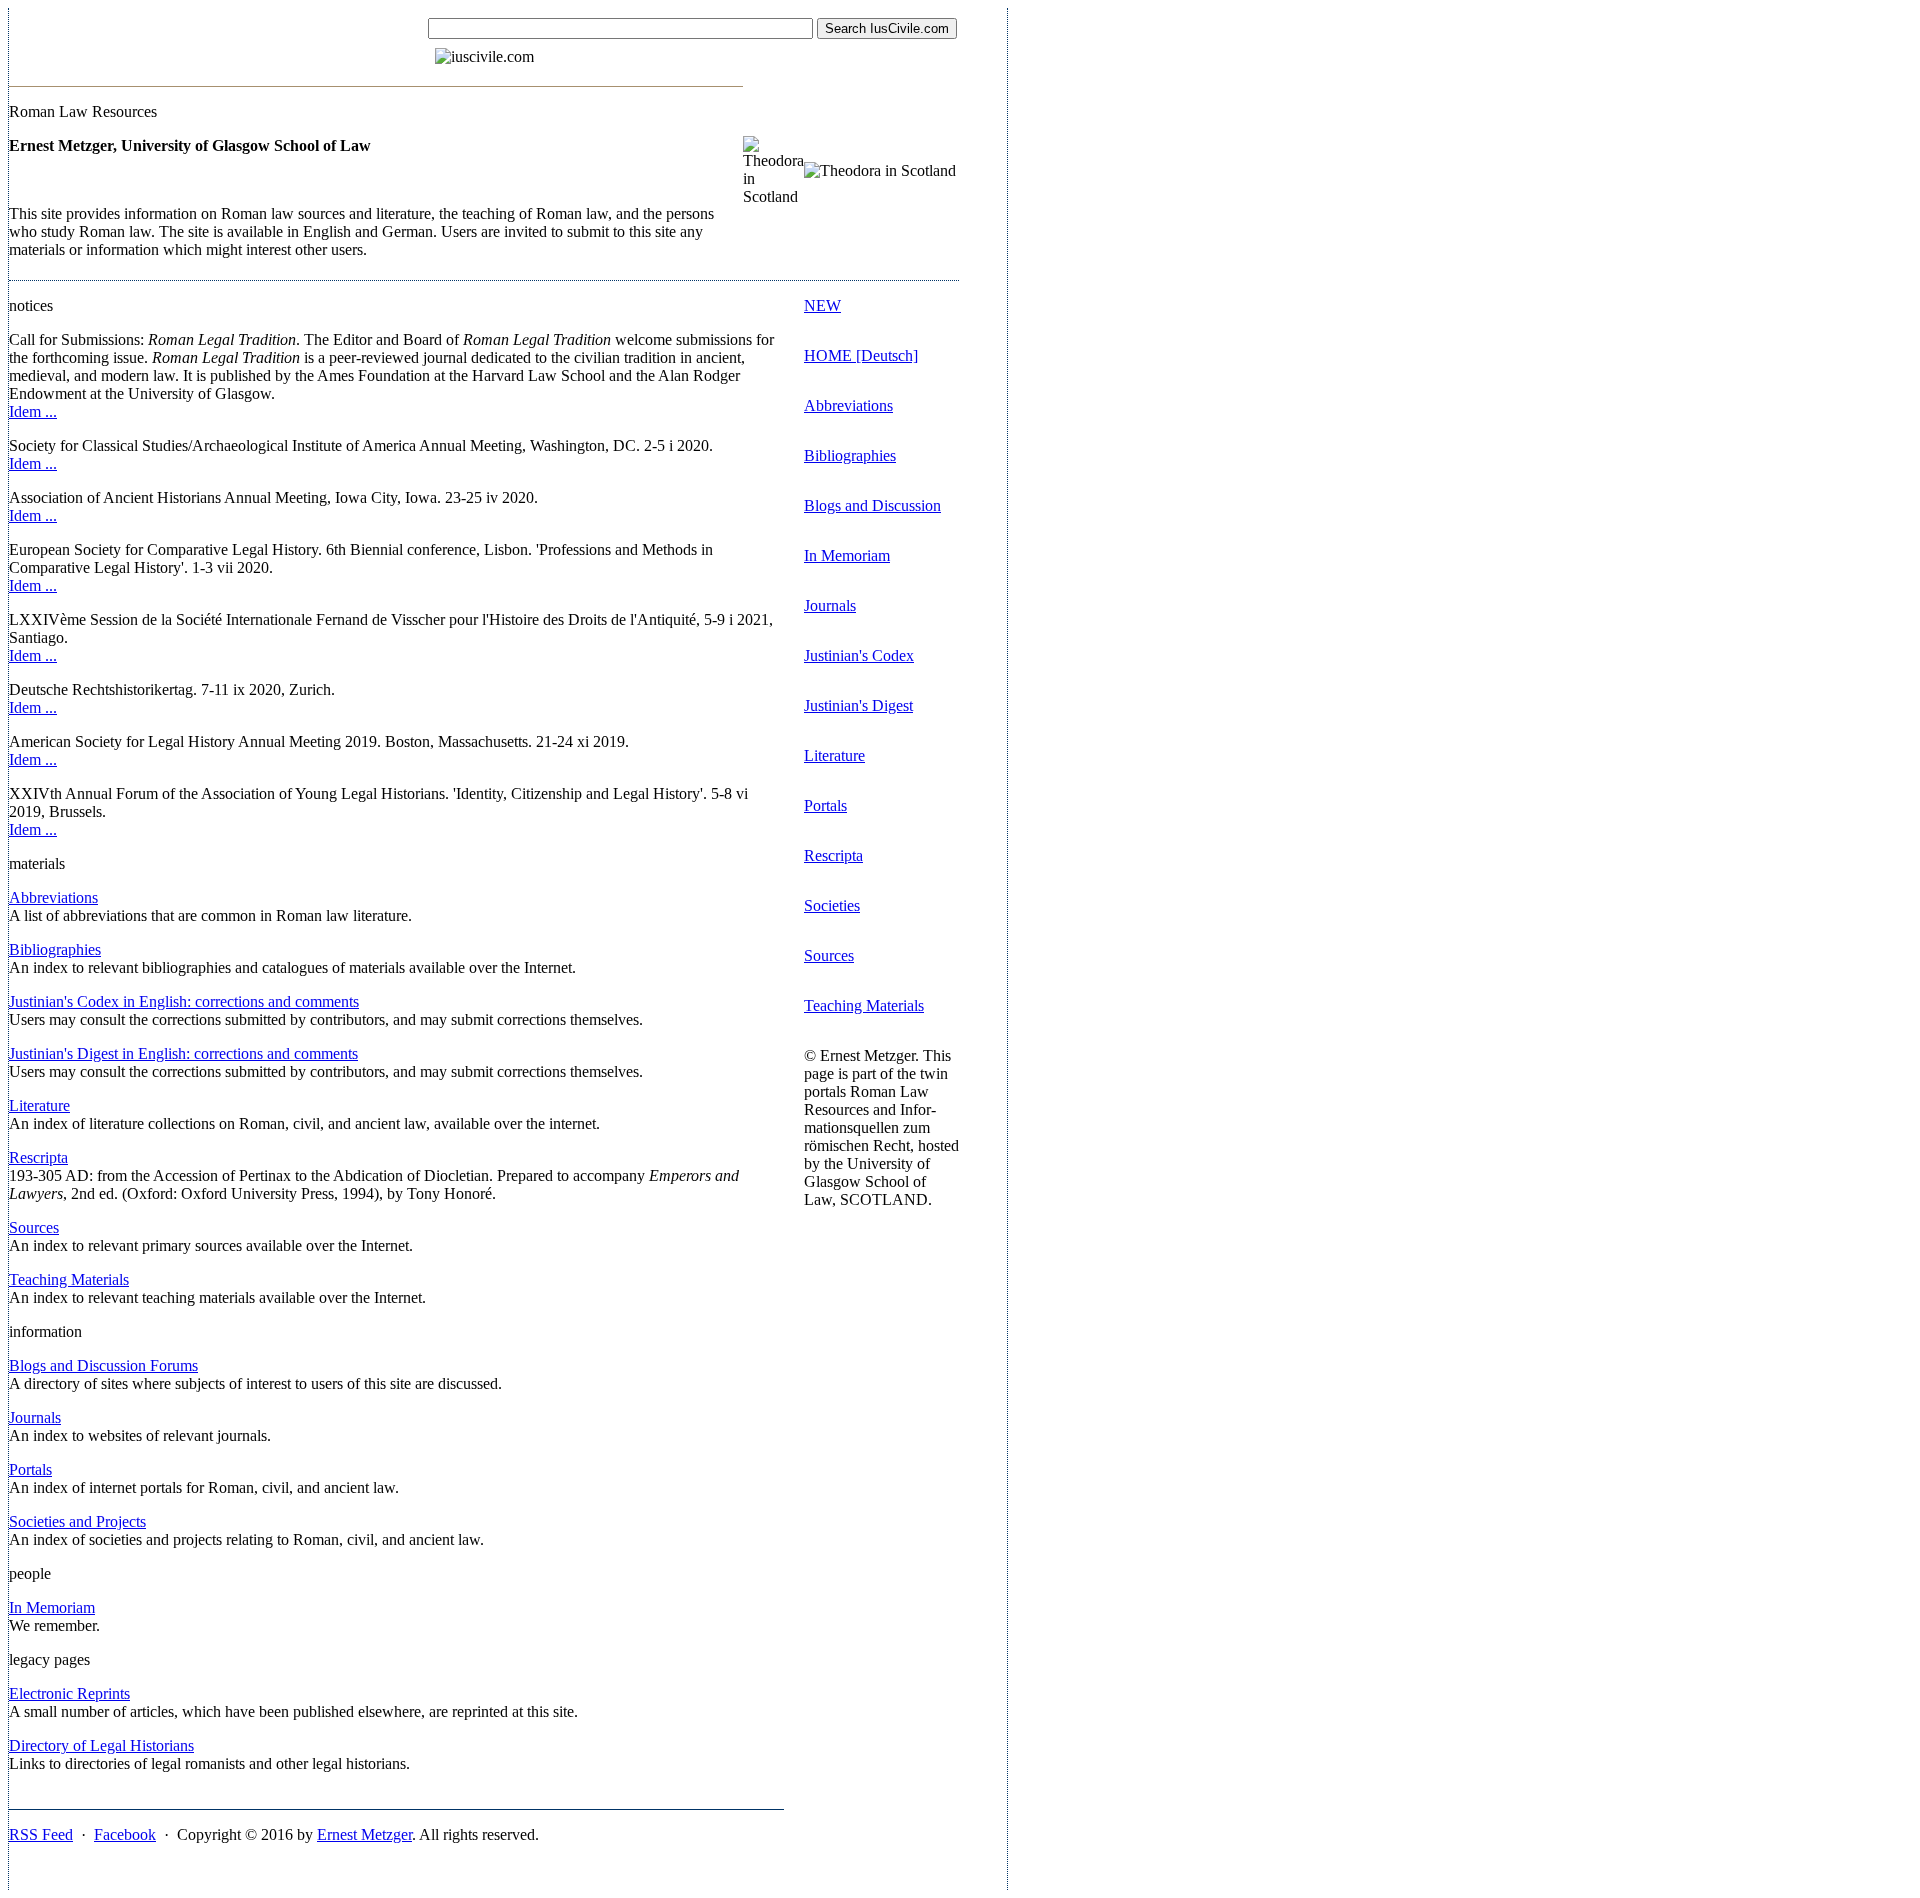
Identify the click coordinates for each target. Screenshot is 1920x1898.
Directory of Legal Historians (101, 1745)
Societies (832, 905)
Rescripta (38, 1157)
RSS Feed (41, 1834)
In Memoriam (52, 1607)
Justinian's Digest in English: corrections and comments (183, 1053)
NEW (822, 305)
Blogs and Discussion (872, 505)
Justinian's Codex (859, 655)
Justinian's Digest (858, 705)
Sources (34, 1227)
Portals (30, 1469)
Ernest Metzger (364, 1834)
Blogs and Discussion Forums (103, 1365)
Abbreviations (53, 897)
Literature (39, 1105)
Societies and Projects (77, 1521)
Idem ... (33, 411)
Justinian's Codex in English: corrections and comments (184, 1001)
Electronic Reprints (69, 1693)
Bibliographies (55, 949)
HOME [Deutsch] (861, 355)
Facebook (125, 1834)
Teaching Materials (69, 1279)
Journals (35, 1417)
